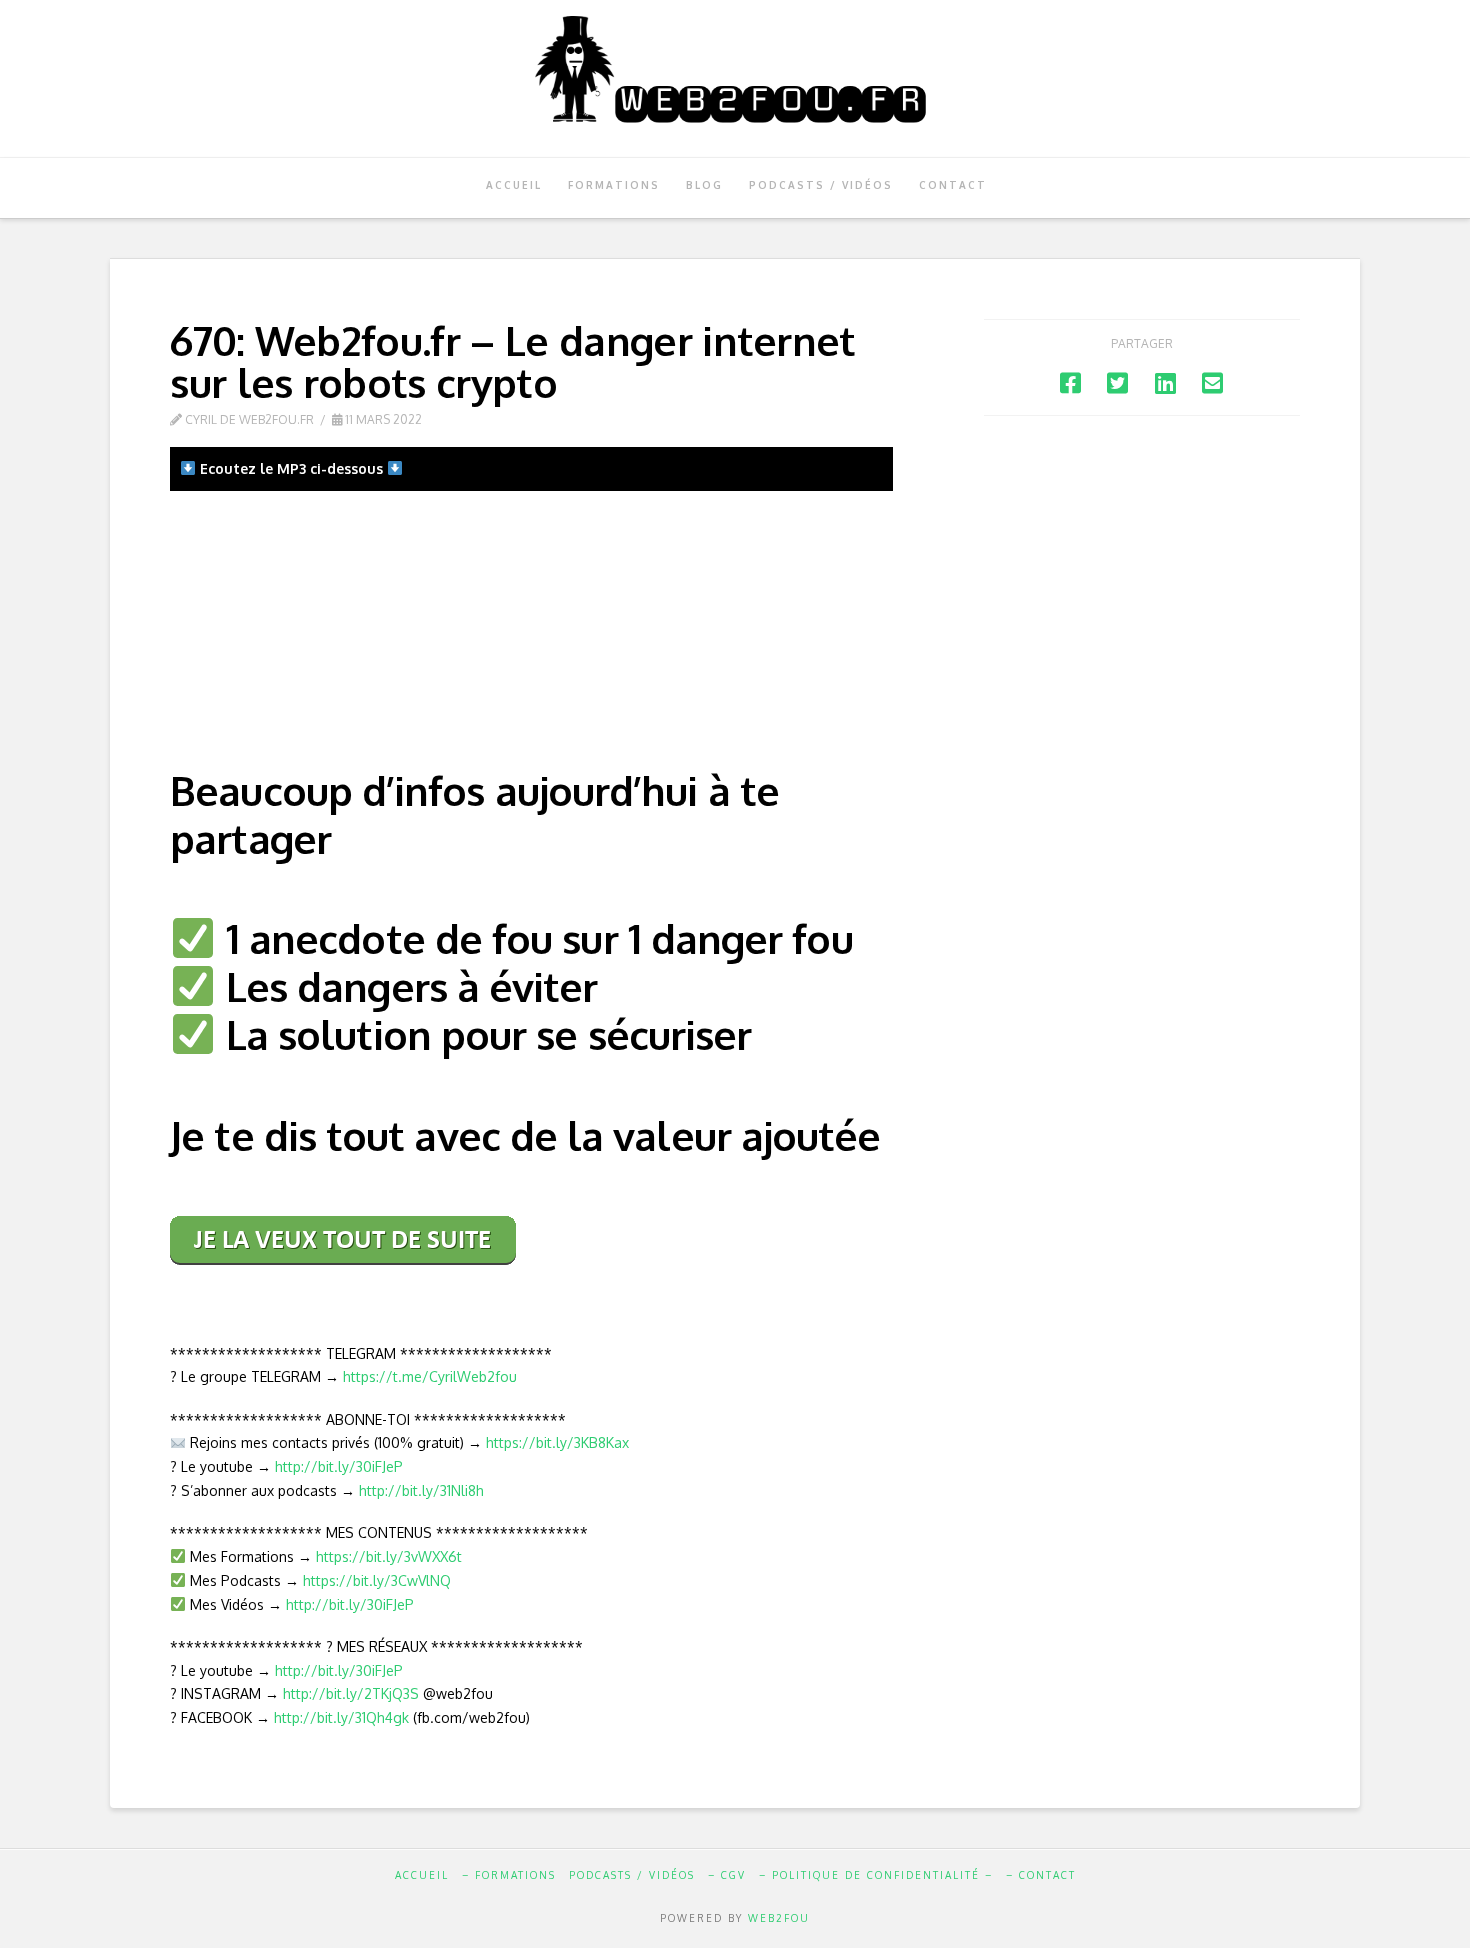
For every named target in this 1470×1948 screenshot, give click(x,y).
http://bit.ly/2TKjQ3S (351, 1693)
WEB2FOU (779, 1918)
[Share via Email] (1212, 382)
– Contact (1041, 1875)
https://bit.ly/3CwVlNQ (377, 1580)
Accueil (422, 1875)
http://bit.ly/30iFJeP (339, 1466)
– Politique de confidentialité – (876, 1875)
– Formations (509, 1875)
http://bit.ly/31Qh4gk (341, 1717)
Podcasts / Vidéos (632, 1875)
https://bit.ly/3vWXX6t (389, 1556)
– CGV (727, 1875)
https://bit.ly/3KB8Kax (557, 1442)
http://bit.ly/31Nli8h (421, 1490)
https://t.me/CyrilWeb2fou (430, 1376)
